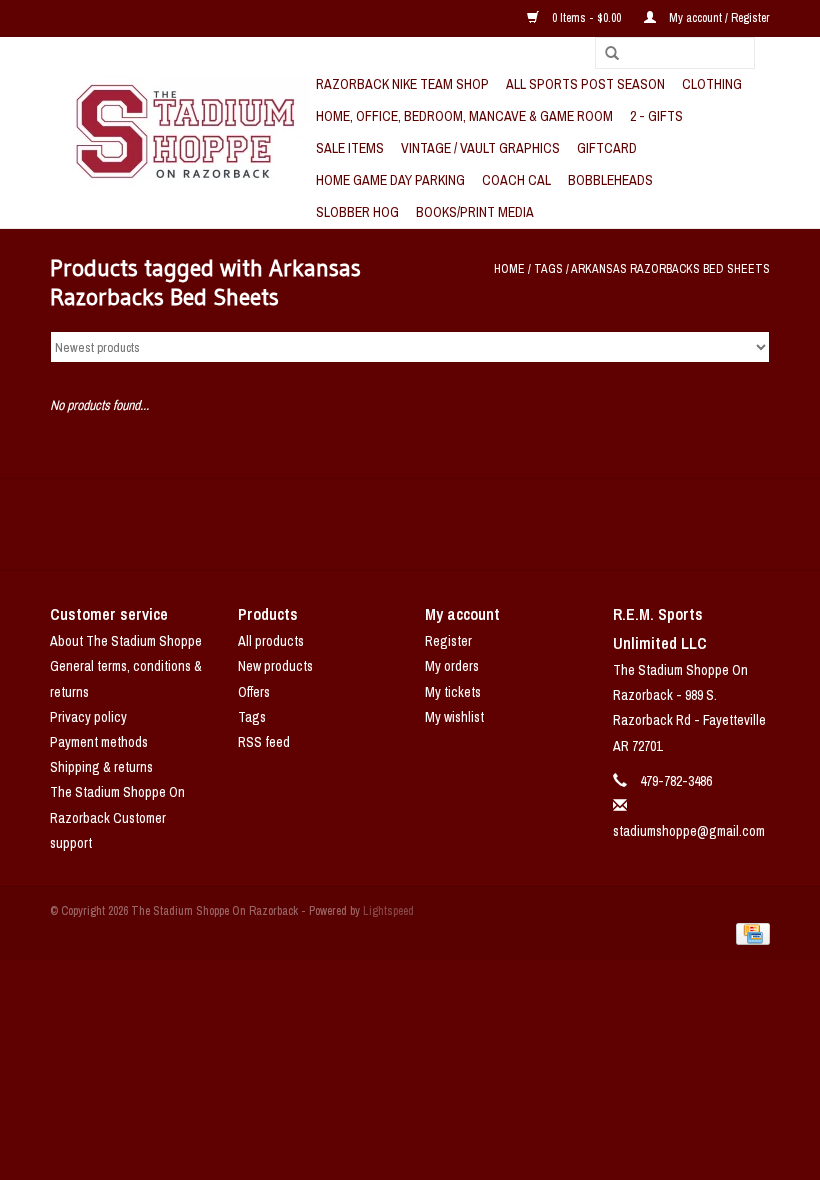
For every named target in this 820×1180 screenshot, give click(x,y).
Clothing (712, 84)
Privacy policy (88, 717)
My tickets (453, 692)
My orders (452, 666)
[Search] (605, 54)
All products (271, 641)
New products (275, 666)
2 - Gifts (656, 116)
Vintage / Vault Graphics (480, 148)
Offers (254, 692)
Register (448, 641)
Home (509, 269)
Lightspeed (388, 911)
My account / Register (718, 18)
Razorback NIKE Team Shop (402, 84)
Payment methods (99, 742)
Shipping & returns (101, 767)
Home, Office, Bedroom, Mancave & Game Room (464, 116)
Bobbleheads (610, 180)
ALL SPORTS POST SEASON (585, 84)
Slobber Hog (357, 212)
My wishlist (454, 717)
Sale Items (350, 148)
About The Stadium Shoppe (126, 641)
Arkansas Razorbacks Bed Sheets (670, 269)
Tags (548, 269)
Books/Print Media (475, 212)
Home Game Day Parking (390, 180)
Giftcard (607, 148)
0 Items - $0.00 (586, 18)
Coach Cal (516, 180)
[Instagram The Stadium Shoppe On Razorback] (480, 524)
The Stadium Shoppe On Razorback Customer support (117, 817)
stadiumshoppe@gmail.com (689, 831)
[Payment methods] (749, 933)
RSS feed (264, 742)
